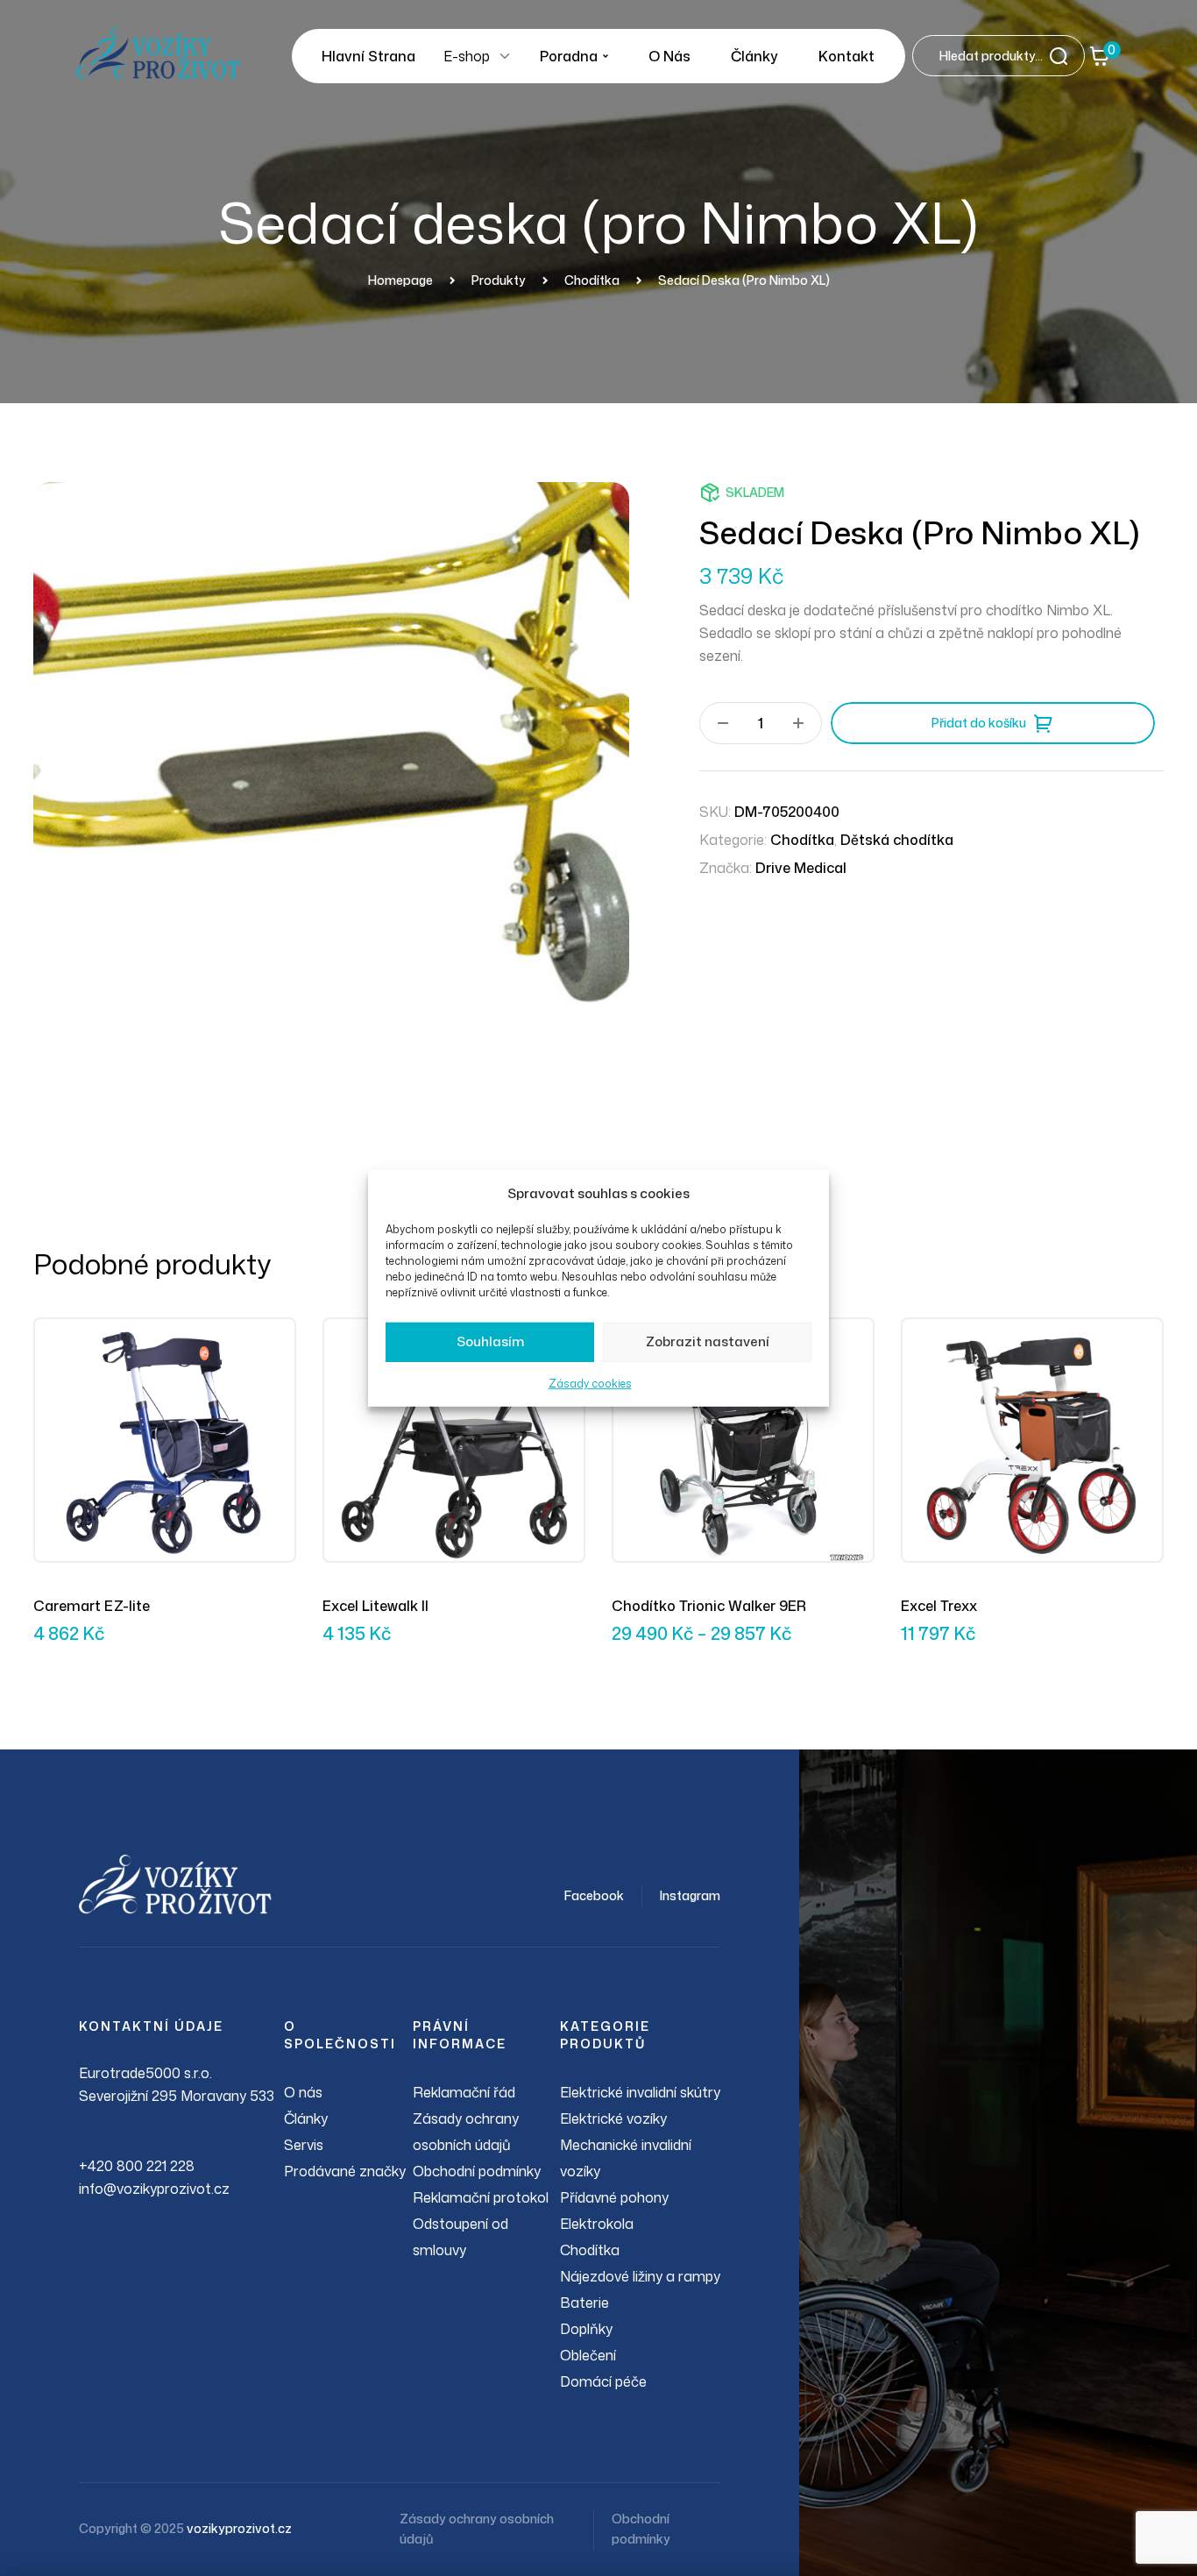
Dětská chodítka (897, 840)
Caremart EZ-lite (92, 1606)
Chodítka (802, 840)
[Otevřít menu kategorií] (505, 56)
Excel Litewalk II (375, 1606)
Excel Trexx (939, 1606)
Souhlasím (490, 1341)
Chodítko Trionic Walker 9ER (709, 1606)
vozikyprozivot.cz (239, 2528)
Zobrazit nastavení (708, 1341)
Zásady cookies (590, 1384)
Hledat (1064, 56)
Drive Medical (801, 868)
